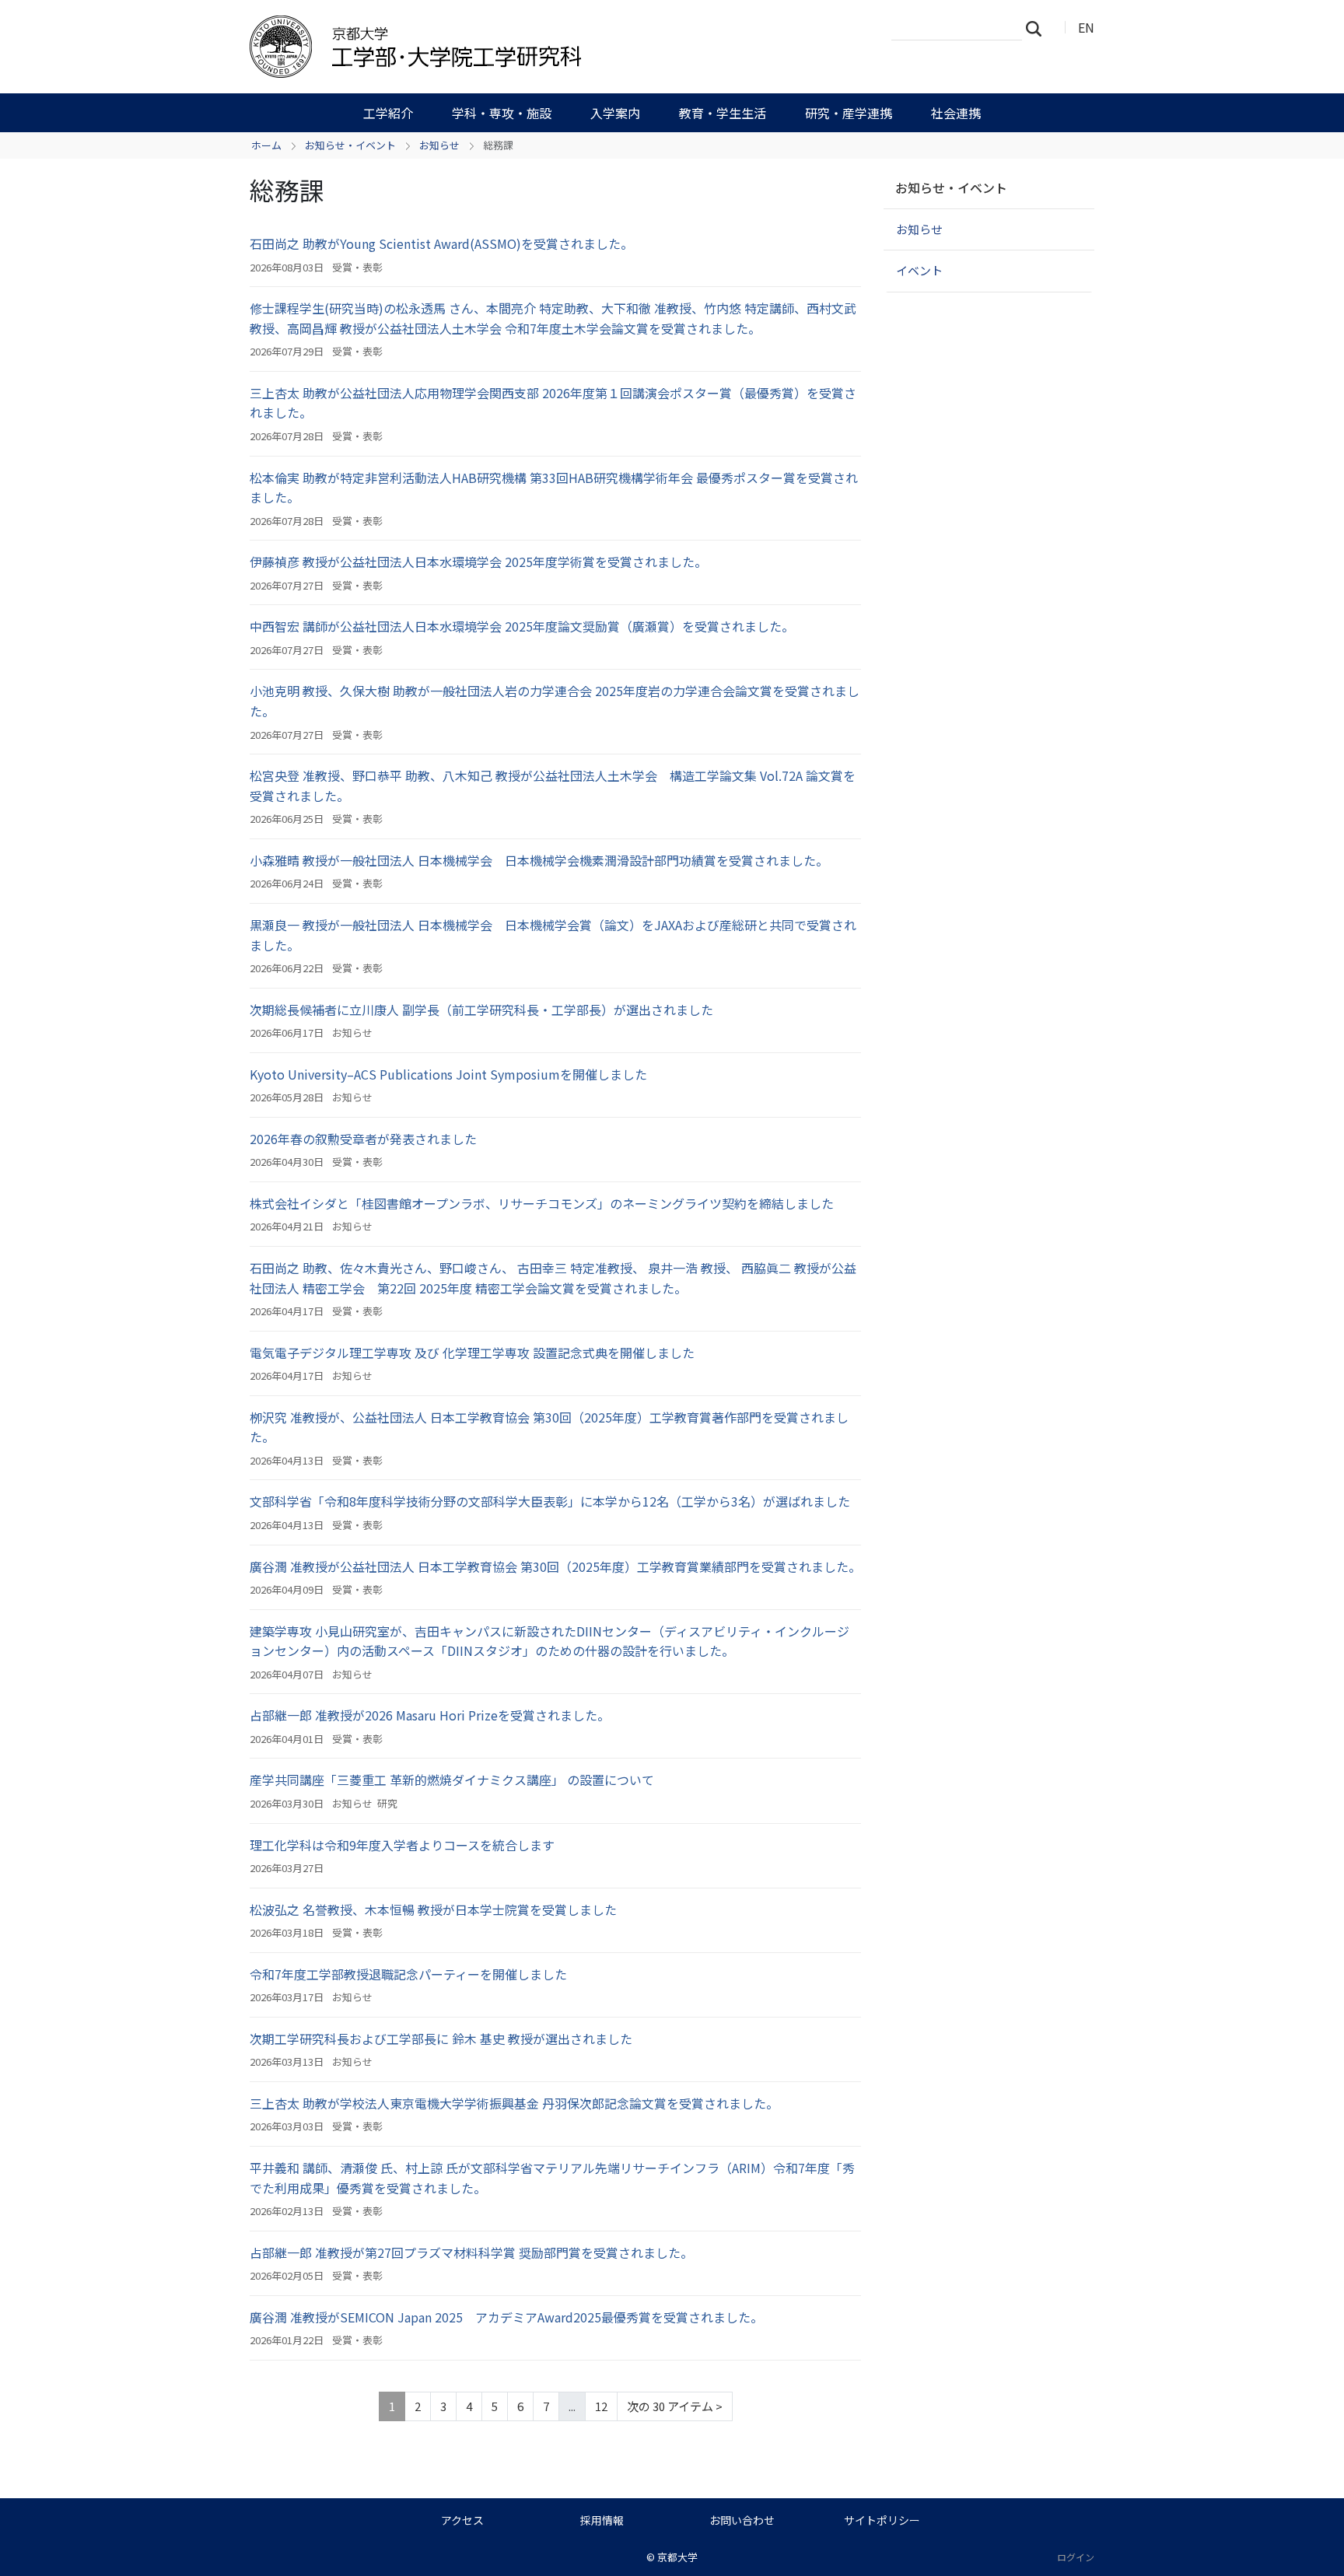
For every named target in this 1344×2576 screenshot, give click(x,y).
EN (1086, 27)
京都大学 (677, 2557)
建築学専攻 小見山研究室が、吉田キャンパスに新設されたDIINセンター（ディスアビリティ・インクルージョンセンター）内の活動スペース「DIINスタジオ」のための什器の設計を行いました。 (549, 1641)
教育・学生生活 (723, 113)
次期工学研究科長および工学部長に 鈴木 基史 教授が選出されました (441, 2039)
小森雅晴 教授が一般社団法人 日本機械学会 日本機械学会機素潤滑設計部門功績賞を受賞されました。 (539, 860)
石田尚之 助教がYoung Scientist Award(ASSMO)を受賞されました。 (441, 243)
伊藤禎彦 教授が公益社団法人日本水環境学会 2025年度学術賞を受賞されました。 (478, 562)
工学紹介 (388, 113)
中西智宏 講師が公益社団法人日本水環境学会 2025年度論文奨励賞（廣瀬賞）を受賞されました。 (522, 626)
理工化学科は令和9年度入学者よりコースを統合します (402, 1845)
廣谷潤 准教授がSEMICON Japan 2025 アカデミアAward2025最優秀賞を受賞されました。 (506, 2317)
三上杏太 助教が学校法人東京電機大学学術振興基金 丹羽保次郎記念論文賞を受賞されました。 (514, 2103)
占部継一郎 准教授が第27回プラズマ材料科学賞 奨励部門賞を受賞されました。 (471, 2252)
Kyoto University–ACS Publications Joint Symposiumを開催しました (448, 1074)
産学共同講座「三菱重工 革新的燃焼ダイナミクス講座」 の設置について (452, 1780)
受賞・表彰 (357, 267)
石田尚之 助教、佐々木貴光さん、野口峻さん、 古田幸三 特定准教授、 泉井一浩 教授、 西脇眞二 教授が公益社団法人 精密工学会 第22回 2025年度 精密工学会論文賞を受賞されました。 (553, 1278)
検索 (1038, 28)
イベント (919, 270)
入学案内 (615, 113)
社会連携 (956, 113)
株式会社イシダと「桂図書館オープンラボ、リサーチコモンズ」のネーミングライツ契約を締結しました (542, 1203)
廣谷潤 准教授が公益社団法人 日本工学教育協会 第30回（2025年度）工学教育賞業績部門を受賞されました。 (555, 1566)
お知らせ (439, 145)
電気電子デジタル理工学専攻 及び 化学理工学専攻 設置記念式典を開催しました (472, 1353)
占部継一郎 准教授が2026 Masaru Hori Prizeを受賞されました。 (430, 1715)
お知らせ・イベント (350, 145)
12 (601, 2406)
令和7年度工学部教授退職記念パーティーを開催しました (408, 1974)
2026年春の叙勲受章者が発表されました (363, 1139)
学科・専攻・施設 (502, 113)
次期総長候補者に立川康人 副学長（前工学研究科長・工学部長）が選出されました (481, 1010)
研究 (387, 1803)
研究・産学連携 (849, 113)
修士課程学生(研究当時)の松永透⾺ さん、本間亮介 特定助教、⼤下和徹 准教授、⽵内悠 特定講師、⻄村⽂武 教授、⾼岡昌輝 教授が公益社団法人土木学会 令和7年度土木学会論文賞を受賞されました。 (553, 318)
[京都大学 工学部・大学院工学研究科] (499, 47)
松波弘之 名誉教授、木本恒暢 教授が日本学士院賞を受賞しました (433, 1909)
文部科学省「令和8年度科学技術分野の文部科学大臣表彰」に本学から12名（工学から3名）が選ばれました (550, 1501)
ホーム (266, 145)
